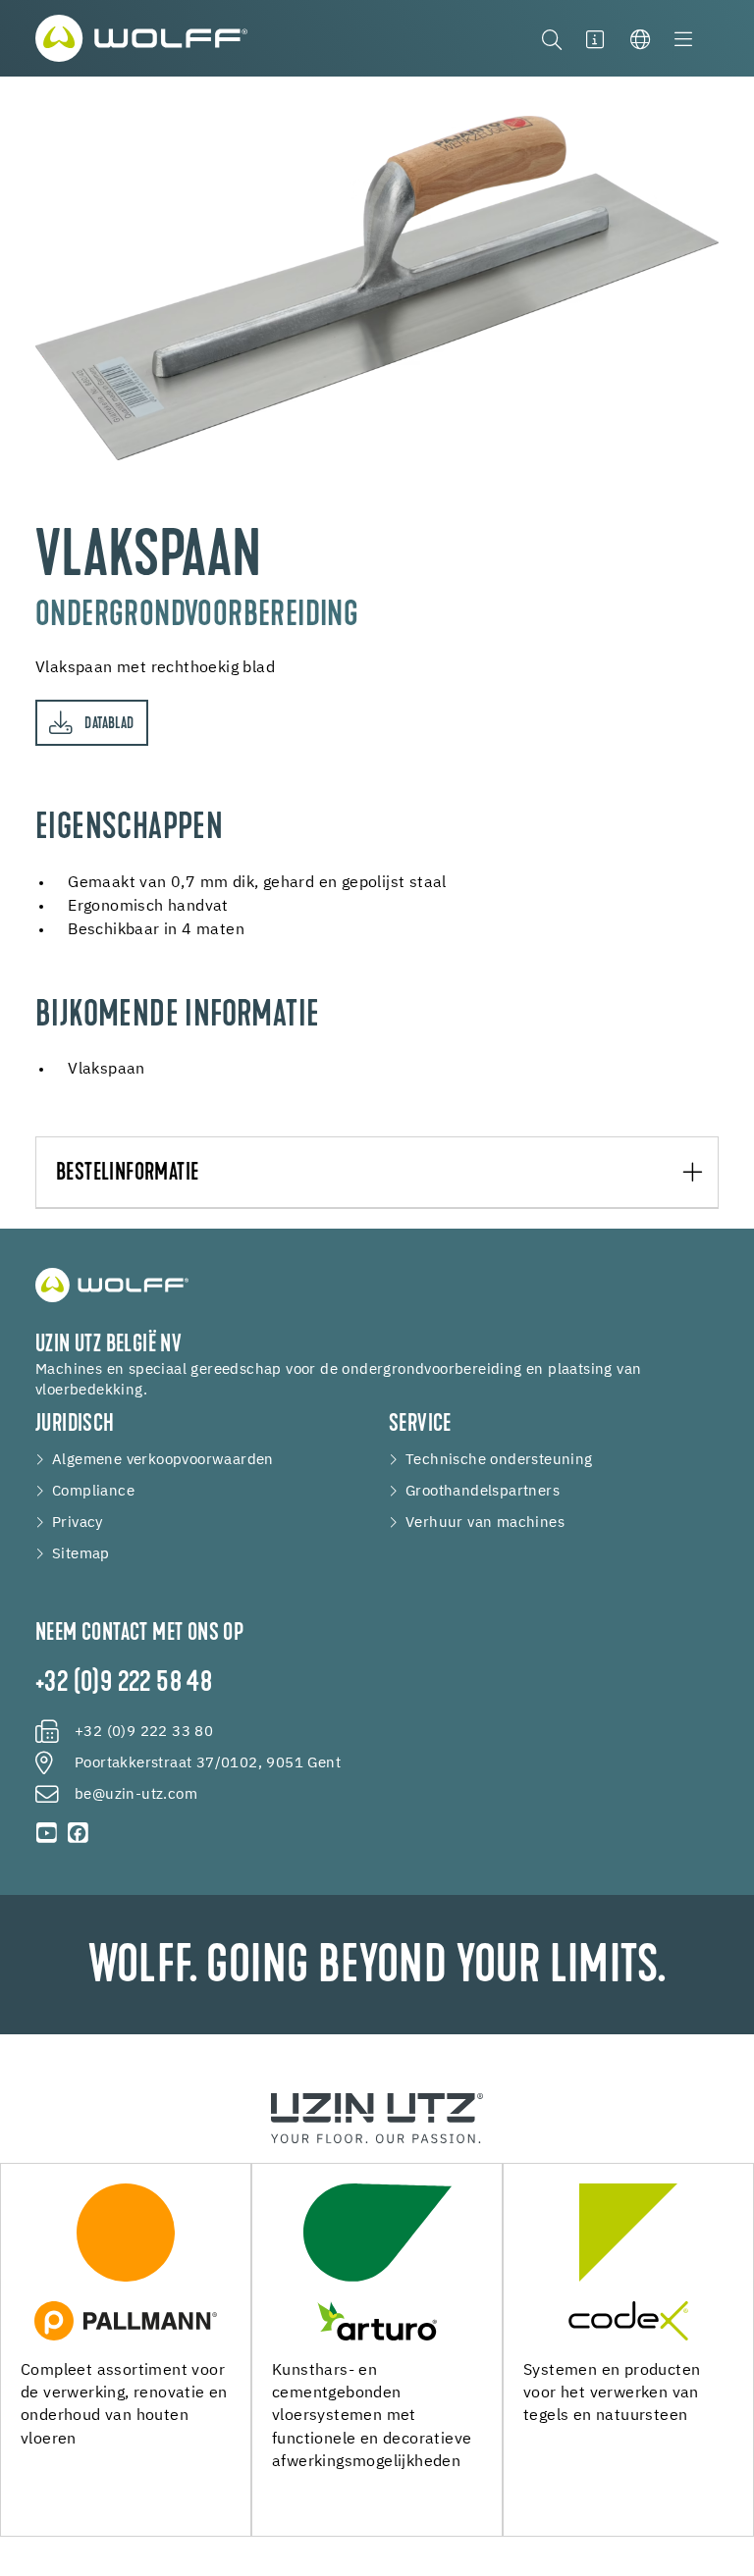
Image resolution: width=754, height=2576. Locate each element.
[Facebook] (79, 1833)
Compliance (93, 1492)
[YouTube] (47, 1833)
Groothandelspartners (483, 1492)
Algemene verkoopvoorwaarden (163, 1460)
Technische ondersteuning (499, 1460)
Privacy (78, 1523)
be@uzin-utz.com (136, 1795)
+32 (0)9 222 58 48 (124, 1684)
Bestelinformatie (127, 1174)
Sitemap (81, 1554)
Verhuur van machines (485, 1523)
